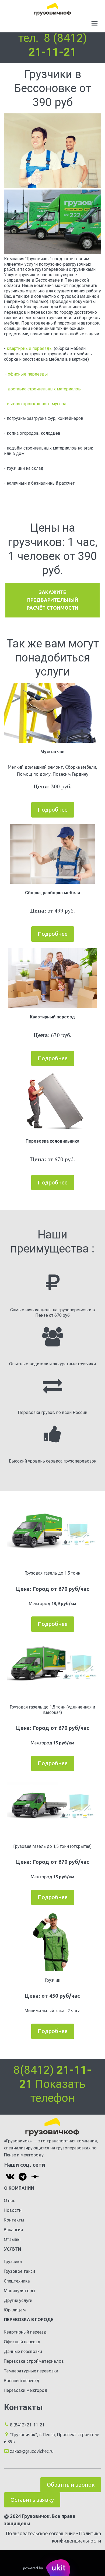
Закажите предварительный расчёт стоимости (52, 600)
